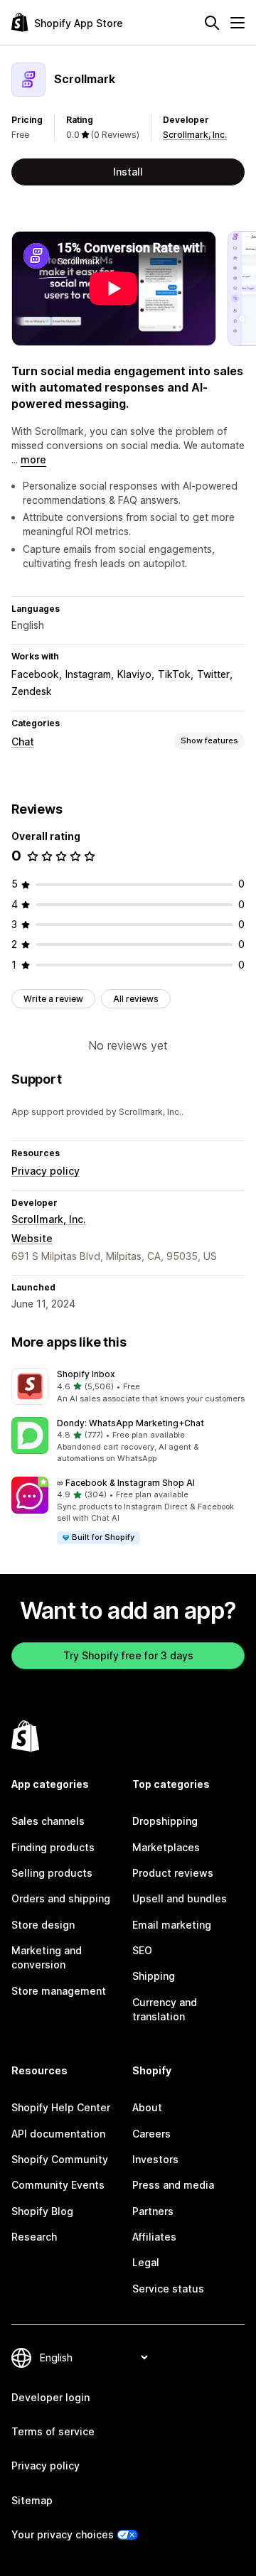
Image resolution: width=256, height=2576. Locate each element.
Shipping (154, 1976)
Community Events (58, 2185)
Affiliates (154, 2237)
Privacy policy (46, 1171)
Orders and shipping (61, 1898)
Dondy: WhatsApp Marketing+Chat (130, 1423)
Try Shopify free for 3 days (128, 1655)
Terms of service (53, 2431)
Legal (146, 2262)
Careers (151, 2134)
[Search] (212, 23)
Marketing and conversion (47, 1957)
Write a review (53, 999)
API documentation (58, 2134)
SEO (142, 1950)
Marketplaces (166, 1847)
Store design (43, 1925)
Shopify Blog (42, 2211)
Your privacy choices (63, 2534)
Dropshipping (165, 1821)
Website (32, 1238)
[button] (128, 1386)
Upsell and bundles (180, 1898)
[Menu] (238, 23)
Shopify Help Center (61, 2107)
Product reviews (173, 1873)
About (147, 2107)
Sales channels (48, 1821)
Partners (153, 2211)
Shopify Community (60, 2159)
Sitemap (32, 2500)
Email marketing (172, 1925)
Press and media (173, 2185)
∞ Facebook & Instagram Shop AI (126, 1483)
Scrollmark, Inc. (195, 135)
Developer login (50, 2397)
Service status (168, 2289)
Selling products (52, 1873)
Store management (59, 1991)
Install (128, 172)
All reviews (136, 999)
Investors (155, 2159)
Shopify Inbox (86, 1374)
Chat (23, 742)
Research (34, 2237)
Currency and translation (165, 2009)
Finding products (53, 1847)
